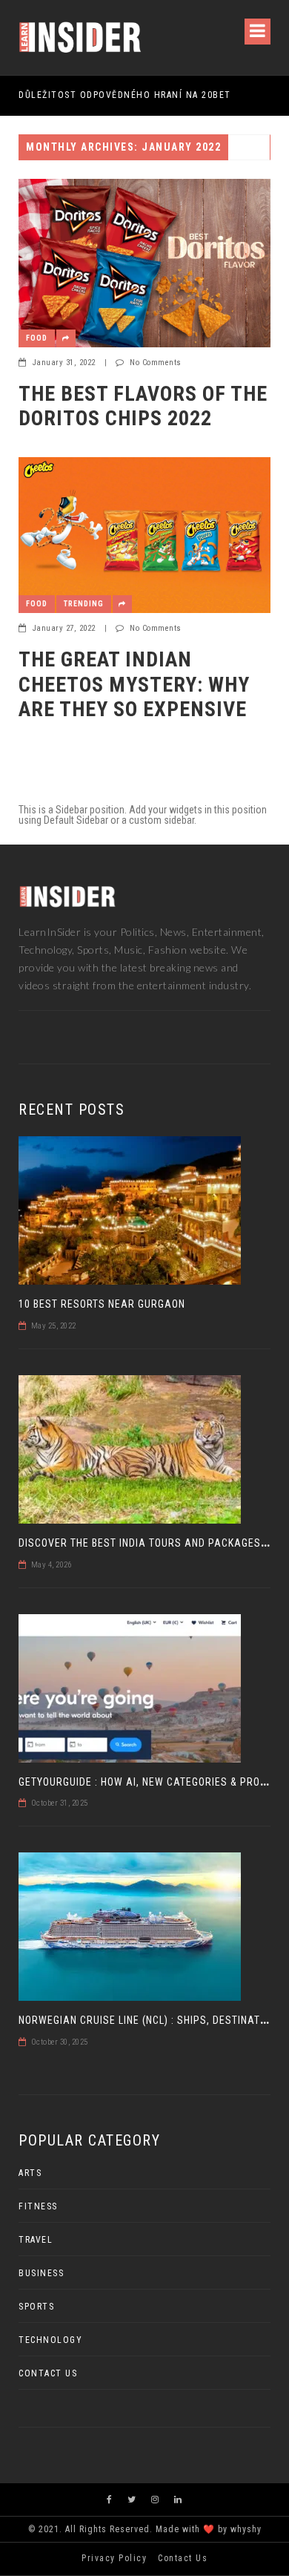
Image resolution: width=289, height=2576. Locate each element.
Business (41, 2273)
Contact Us (48, 2373)
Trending (84, 604)
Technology (50, 2340)
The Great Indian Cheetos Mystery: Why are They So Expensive (134, 684)
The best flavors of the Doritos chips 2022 (143, 406)
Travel (36, 2240)
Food (37, 338)
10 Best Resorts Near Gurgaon (102, 1304)
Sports (36, 2307)
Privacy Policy (114, 2558)
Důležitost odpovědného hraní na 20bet (125, 95)
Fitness (38, 2206)
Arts (30, 2173)
